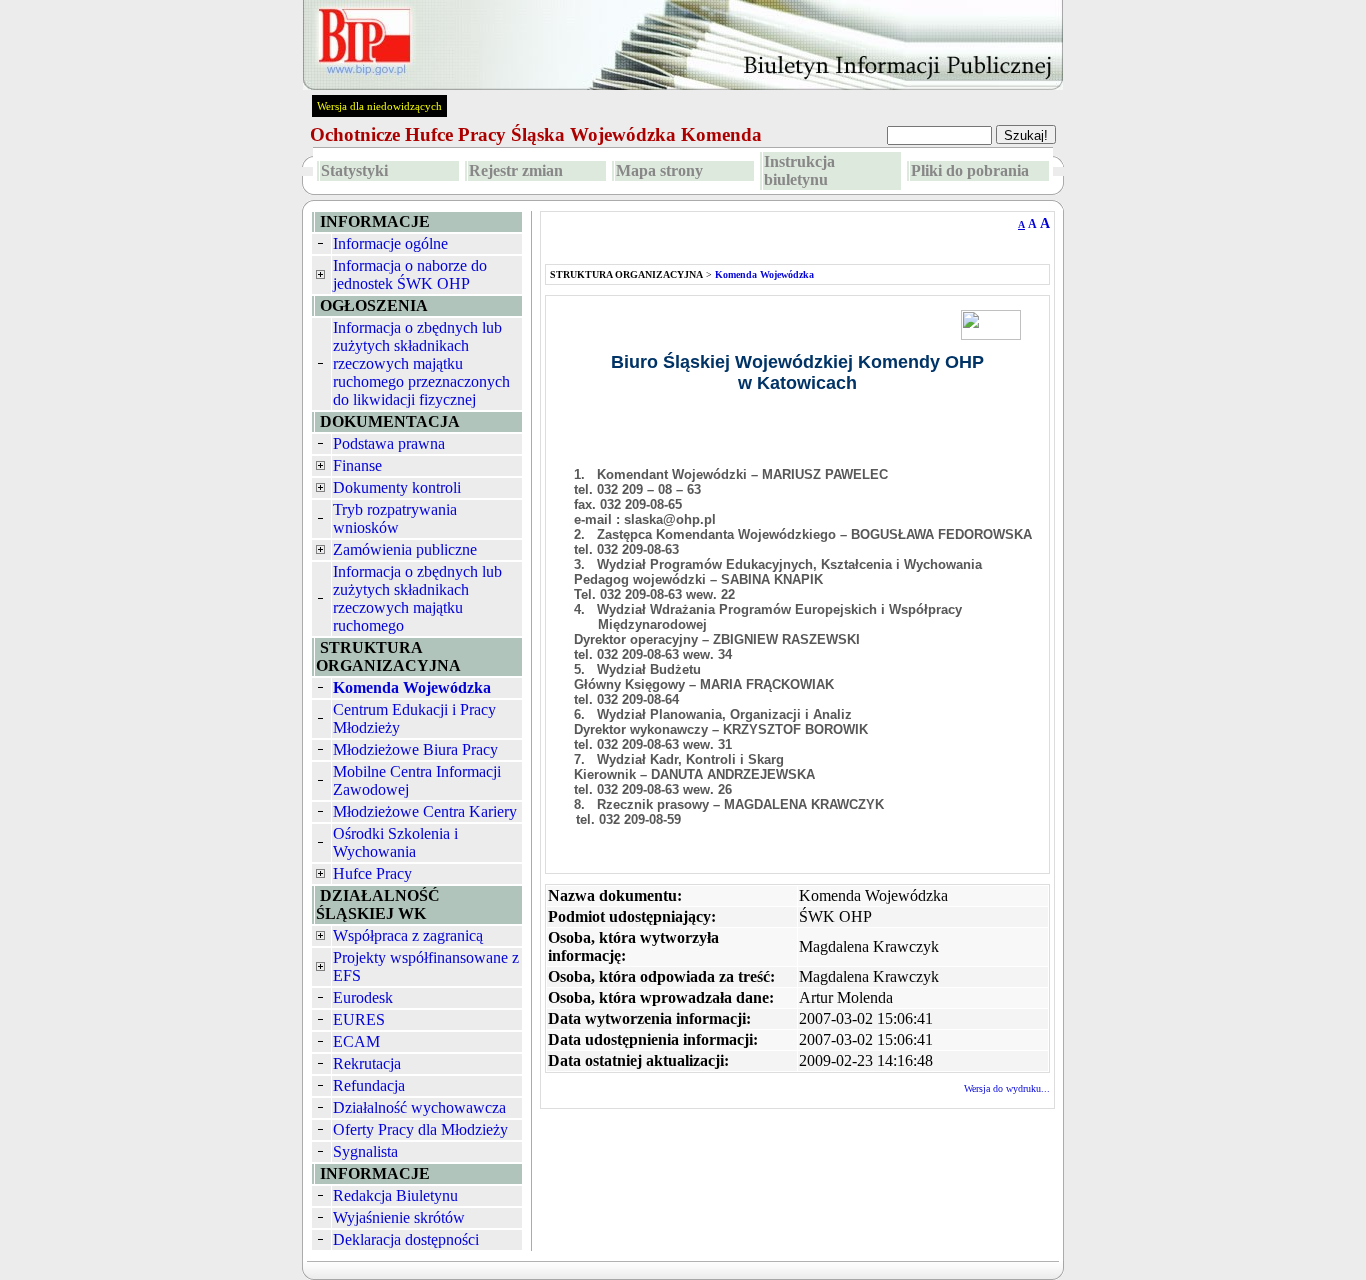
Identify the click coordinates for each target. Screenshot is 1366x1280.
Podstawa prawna (389, 443)
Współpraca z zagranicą (408, 935)
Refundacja (369, 1085)
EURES (359, 1019)
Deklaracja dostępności (406, 1239)
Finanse (357, 465)
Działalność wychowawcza (419, 1107)
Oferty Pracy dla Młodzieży (420, 1129)
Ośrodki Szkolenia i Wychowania (395, 842)
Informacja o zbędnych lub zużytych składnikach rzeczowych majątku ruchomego (417, 598)
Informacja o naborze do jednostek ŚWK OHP (410, 274)
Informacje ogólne (390, 243)
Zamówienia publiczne (405, 549)
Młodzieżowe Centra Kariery (425, 811)
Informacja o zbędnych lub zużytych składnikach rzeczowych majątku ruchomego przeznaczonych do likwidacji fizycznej (421, 363)
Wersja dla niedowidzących (379, 106)
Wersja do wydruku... (1007, 1088)
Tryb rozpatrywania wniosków (395, 518)
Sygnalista (365, 1151)
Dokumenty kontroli (397, 487)
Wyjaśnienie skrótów (399, 1217)
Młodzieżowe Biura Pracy (415, 749)
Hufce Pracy (372, 873)
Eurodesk (363, 997)
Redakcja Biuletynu (395, 1195)
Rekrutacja (367, 1063)
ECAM (356, 1041)
